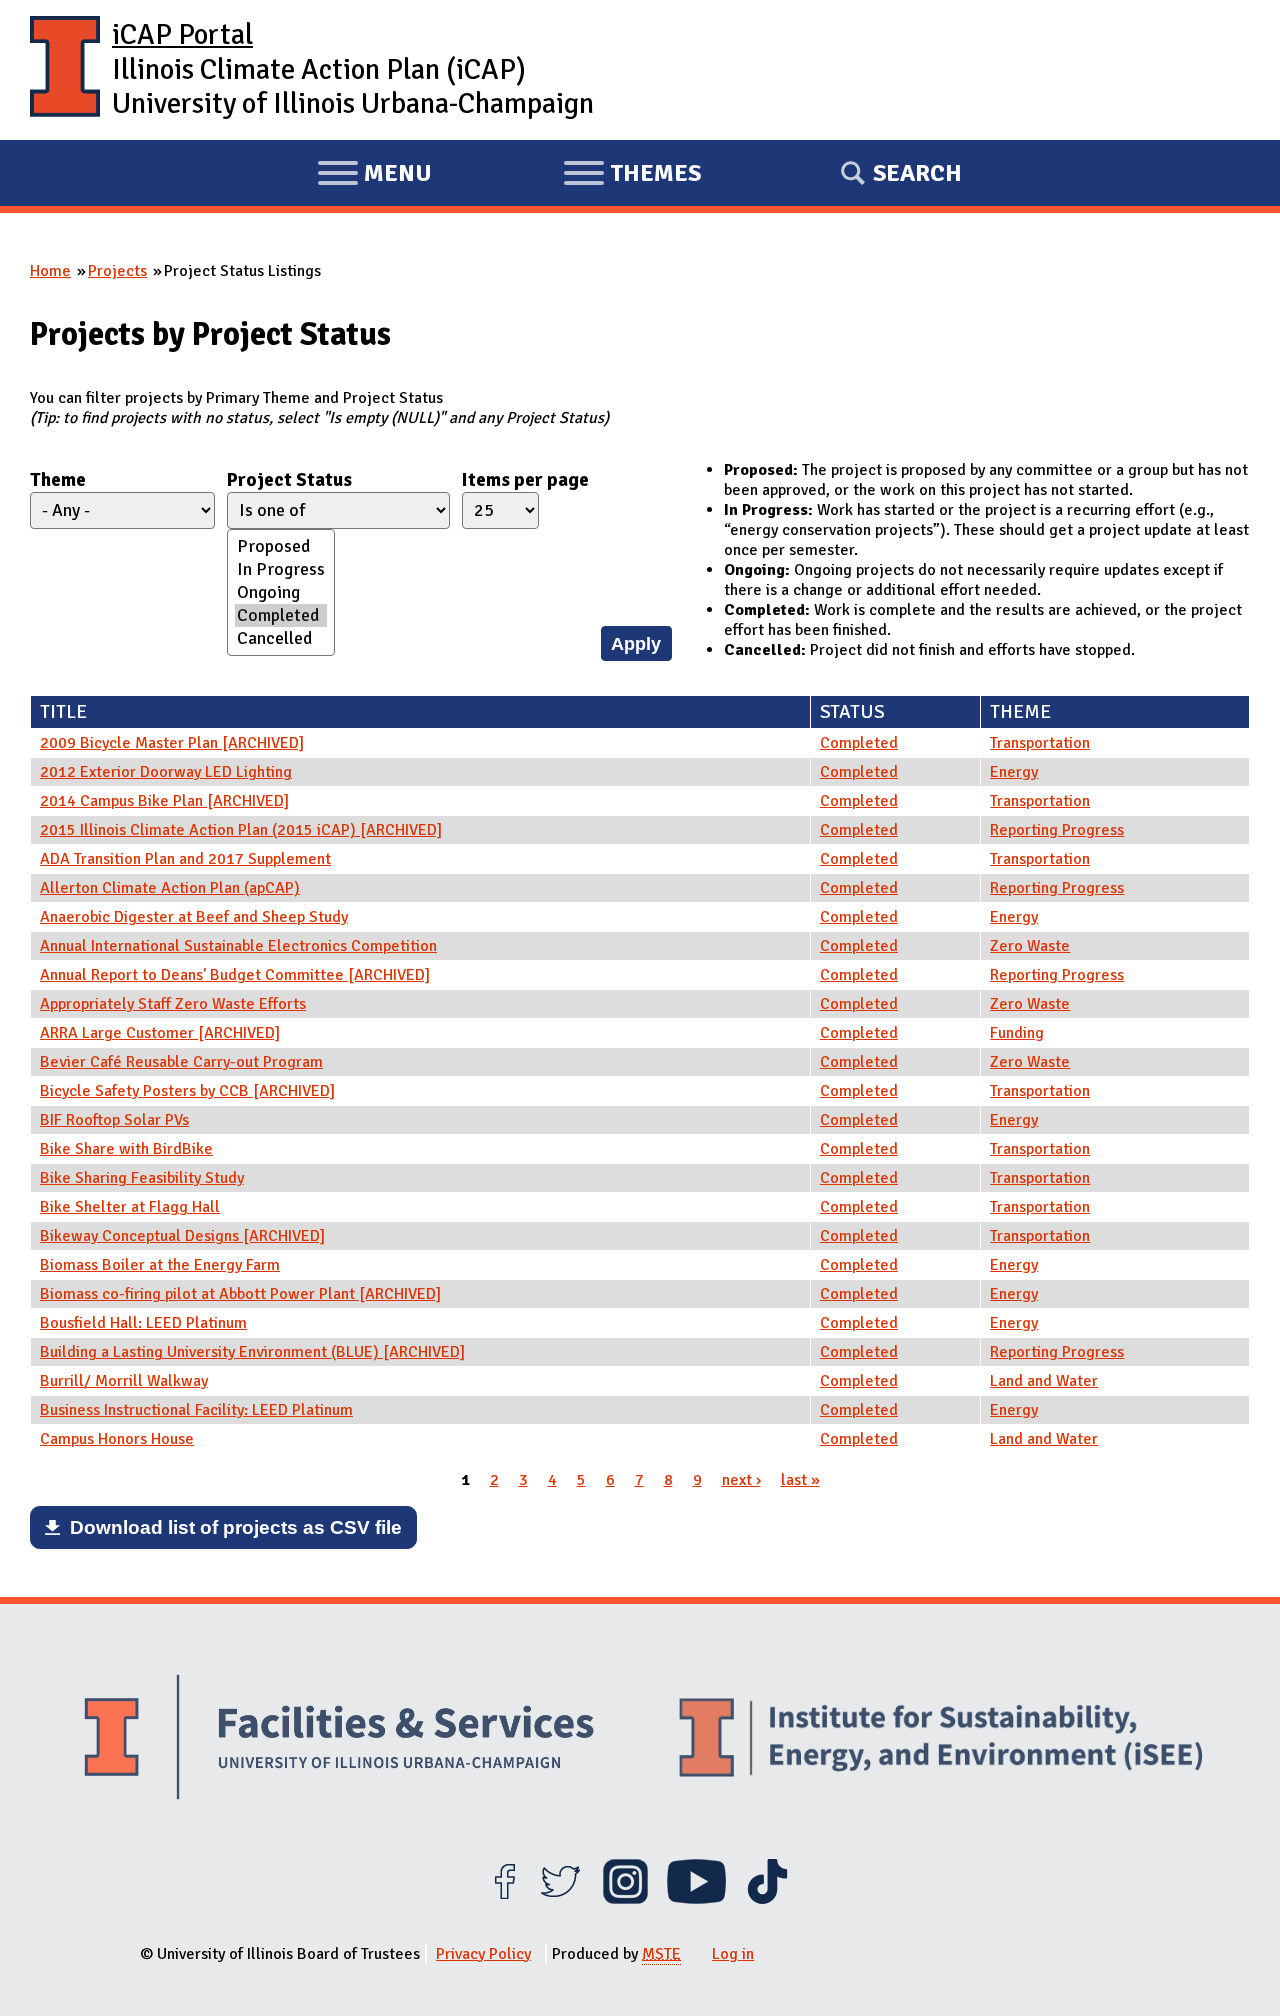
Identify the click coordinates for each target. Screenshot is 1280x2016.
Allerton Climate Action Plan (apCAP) (170, 888)
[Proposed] (281, 546)
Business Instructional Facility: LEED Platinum (196, 1410)
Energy (1014, 772)
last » (800, 1480)
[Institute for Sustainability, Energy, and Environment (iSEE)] (941, 1740)
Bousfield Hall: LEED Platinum (143, 1323)
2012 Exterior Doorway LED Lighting (166, 772)
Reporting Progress (1057, 830)
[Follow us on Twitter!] (560, 1899)
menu (374, 176)
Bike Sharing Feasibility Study (142, 1178)
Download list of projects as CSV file (236, 1527)
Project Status (289, 480)
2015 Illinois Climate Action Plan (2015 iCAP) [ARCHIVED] (241, 830)
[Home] (65, 70)
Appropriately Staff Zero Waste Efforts (173, 1004)
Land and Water (1044, 1381)
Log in (733, 1954)
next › (741, 1480)
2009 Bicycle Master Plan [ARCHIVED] (172, 743)
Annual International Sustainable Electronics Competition (238, 946)
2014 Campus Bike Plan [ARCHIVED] (164, 801)
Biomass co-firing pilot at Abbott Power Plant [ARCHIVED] (240, 1294)
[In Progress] (281, 569)
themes (632, 176)
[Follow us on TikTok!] (767, 1899)
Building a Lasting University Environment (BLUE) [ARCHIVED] (252, 1352)
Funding (1017, 1033)
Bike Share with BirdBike (126, 1149)
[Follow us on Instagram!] (625, 1899)
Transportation (1040, 743)
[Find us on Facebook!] (504, 1899)
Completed (859, 743)
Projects (117, 271)
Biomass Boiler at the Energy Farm (160, 1265)
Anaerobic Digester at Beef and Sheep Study (194, 917)
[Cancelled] (281, 638)
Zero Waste (1030, 946)
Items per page (525, 480)
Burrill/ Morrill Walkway (124, 1381)
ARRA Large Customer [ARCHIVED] (160, 1033)
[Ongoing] (281, 592)
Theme (58, 480)
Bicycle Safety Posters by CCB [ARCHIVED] (187, 1091)
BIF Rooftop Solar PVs (114, 1120)
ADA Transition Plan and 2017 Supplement (185, 859)
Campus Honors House (117, 1439)
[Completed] (281, 615)
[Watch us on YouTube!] (696, 1899)
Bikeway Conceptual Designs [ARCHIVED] (182, 1236)
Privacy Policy (483, 1954)
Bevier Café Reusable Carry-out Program (181, 1062)
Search (917, 173)
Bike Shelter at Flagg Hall (130, 1207)
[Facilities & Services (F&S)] (339, 1739)
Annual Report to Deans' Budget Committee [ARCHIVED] (235, 975)
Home (50, 271)
